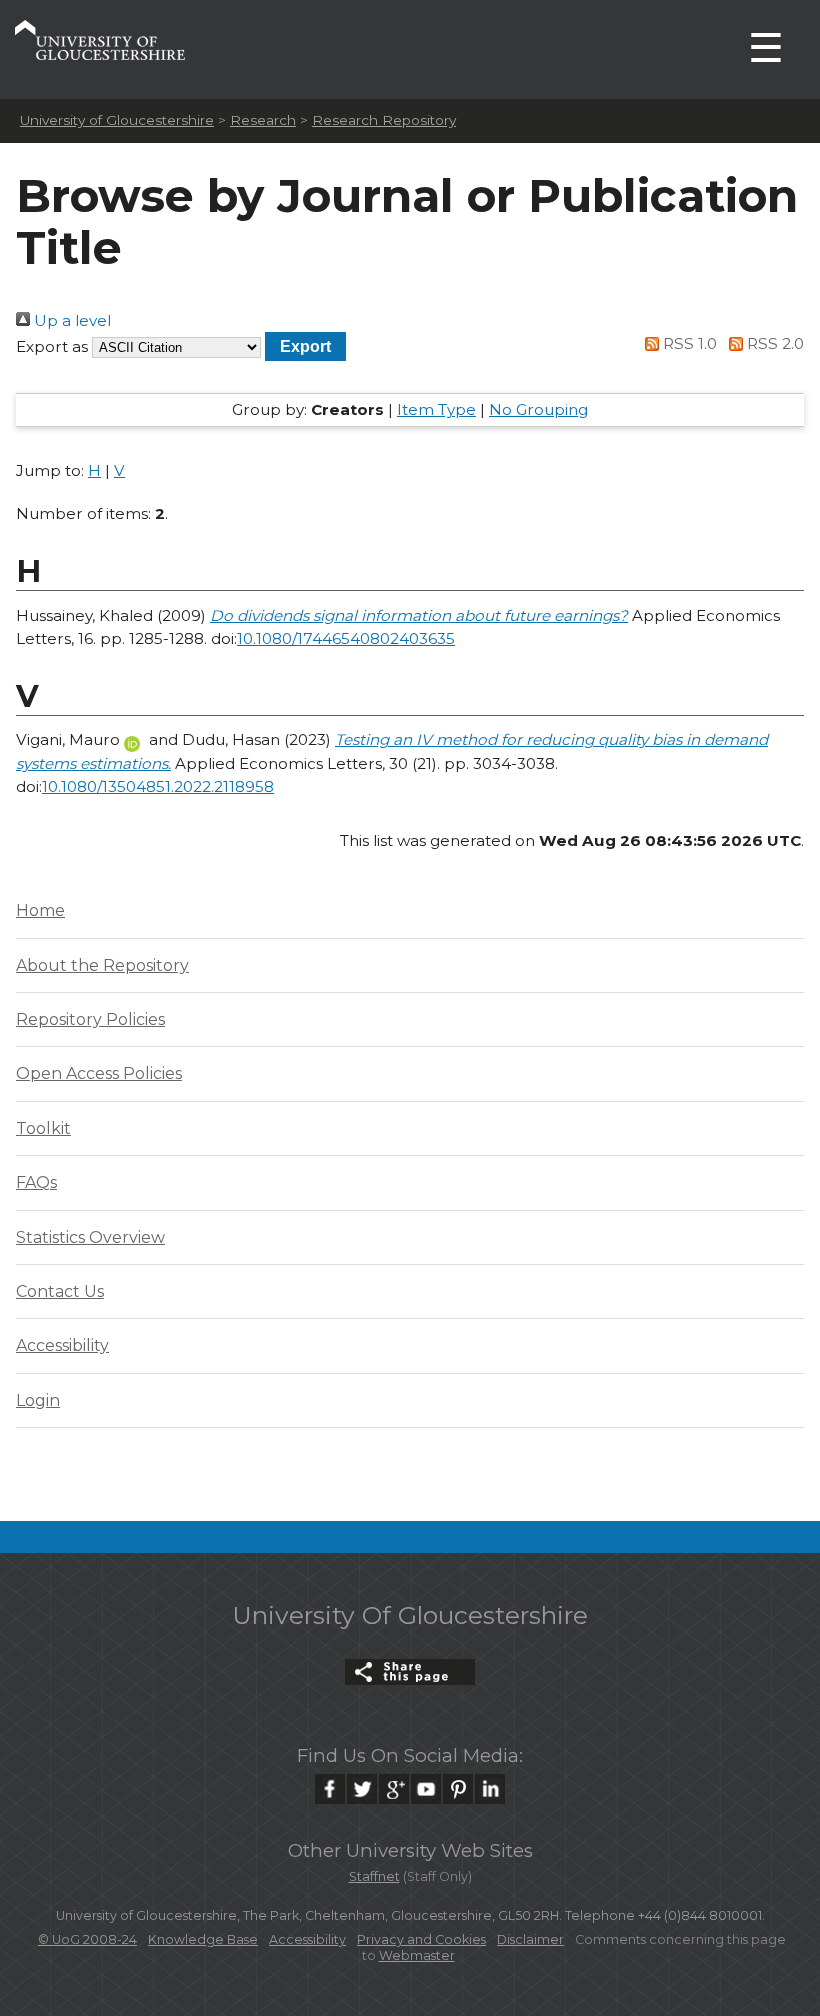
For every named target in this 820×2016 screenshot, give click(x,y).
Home (40, 910)
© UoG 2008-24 (87, 1939)
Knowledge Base (203, 1939)
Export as (52, 346)
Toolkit (43, 1128)
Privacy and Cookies (421, 1939)
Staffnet (374, 1876)
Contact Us (60, 1291)
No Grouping (538, 409)
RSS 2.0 (773, 343)
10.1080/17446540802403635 (346, 638)
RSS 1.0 (688, 343)
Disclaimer (530, 1939)
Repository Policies (90, 1019)
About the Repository (102, 965)
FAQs (36, 1182)
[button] (305, 346)
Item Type (436, 409)
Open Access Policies (99, 1073)
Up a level (70, 320)
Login (38, 1400)
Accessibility (62, 1345)
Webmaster (417, 1955)
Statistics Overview (90, 1237)
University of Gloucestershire (117, 120)
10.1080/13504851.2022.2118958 (158, 786)
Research (263, 120)
